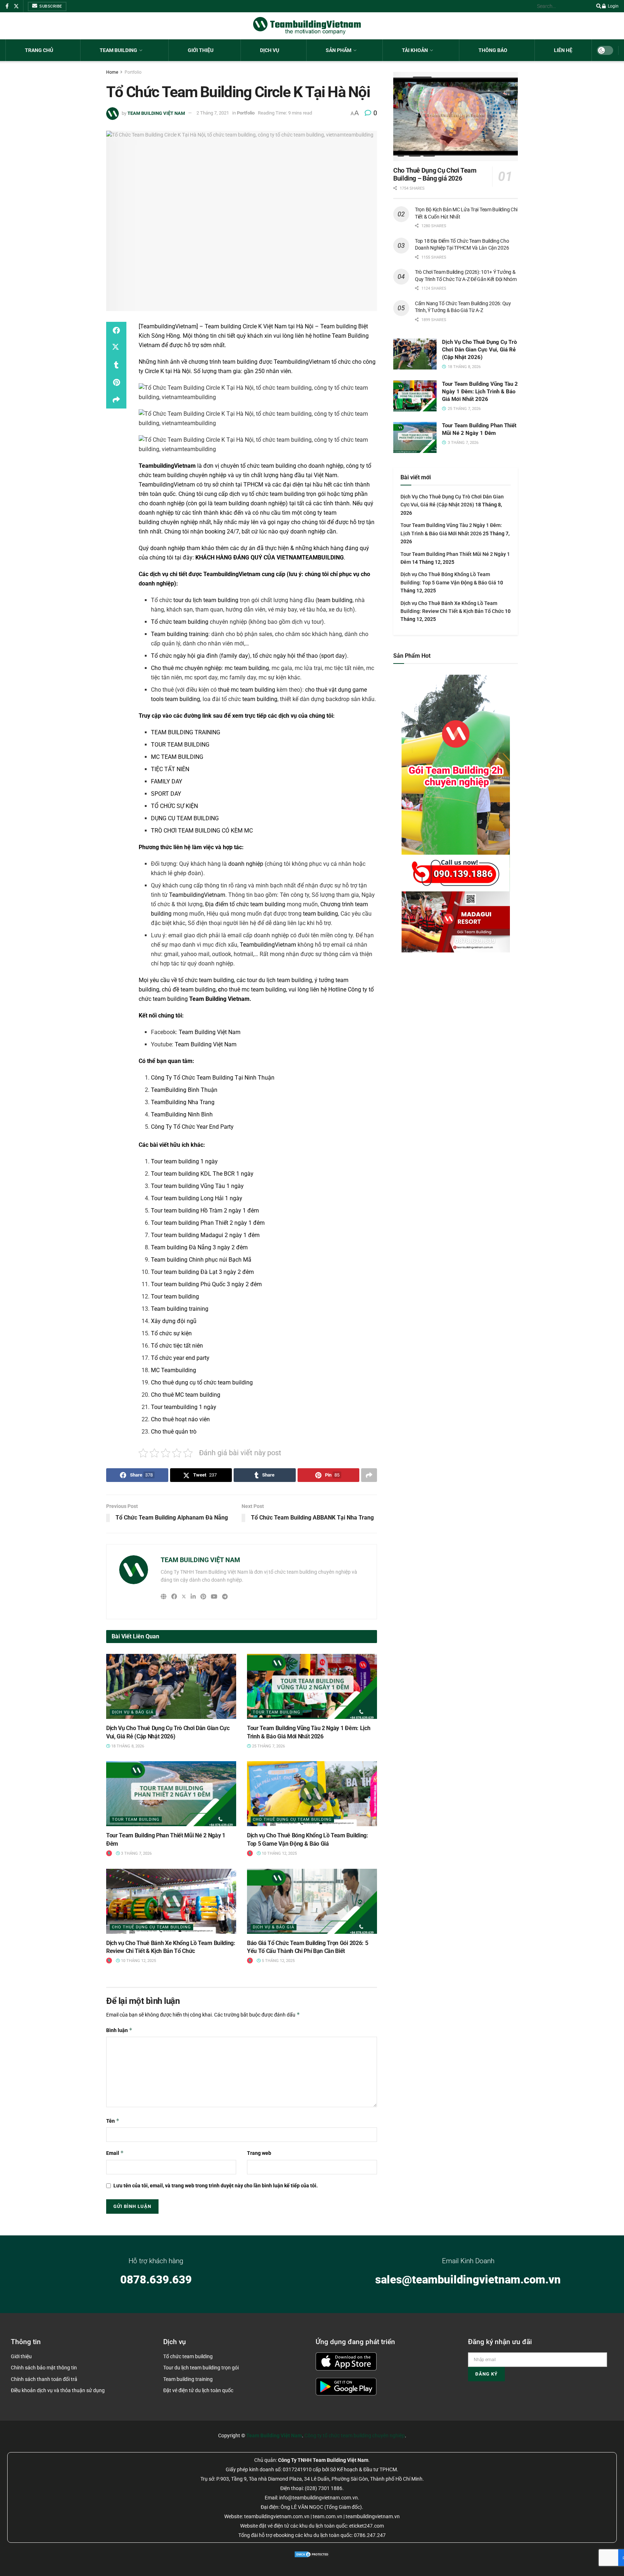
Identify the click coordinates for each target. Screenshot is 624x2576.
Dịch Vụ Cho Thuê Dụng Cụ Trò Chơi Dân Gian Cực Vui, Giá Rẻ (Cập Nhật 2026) (479, 350)
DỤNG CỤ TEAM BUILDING (185, 818)
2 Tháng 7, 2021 (213, 113)
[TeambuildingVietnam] (168, 326)
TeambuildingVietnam (302, 362)
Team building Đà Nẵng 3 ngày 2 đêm (199, 1247)
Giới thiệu (201, 50)
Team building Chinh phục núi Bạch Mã (201, 1260)
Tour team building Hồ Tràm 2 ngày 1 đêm (205, 1211)
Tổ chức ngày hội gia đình (184, 656)
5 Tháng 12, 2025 (278, 1961)
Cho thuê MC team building (186, 1395)
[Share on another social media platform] (116, 400)
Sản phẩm (339, 50)
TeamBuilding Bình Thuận (184, 1090)
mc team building (247, 668)
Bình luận (119, 2030)
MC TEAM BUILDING (177, 757)
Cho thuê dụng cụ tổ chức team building (202, 1382)
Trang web (259, 2153)
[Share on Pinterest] (116, 382)
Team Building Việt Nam (210, 1032)
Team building (118, 50)
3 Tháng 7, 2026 (136, 1853)
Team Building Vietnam (219, 999)
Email (115, 2153)
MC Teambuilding (174, 1370)
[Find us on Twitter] (16, 6)
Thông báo (493, 50)
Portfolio (133, 72)
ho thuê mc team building (252, 989)
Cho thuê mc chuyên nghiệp (186, 668)
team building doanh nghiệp (250, 503)
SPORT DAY (166, 794)
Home (112, 72)
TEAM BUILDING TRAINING (186, 732)
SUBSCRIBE (50, 6)
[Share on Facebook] (116, 330)
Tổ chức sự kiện (171, 1333)
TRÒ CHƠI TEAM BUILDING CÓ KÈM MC (202, 831)
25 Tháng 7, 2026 (268, 1746)
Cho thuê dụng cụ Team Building (292, 1819)
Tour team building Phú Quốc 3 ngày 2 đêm (206, 1284)
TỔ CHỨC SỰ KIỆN (174, 806)
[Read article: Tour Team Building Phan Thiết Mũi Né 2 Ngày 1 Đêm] (171, 1794)
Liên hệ (563, 50)
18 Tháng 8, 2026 (127, 1746)
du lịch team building (285, 980)
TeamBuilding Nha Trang (183, 1102)
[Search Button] (597, 6)
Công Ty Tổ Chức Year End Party (192, 1127)
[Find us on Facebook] (7, 6)
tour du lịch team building (206, 600)
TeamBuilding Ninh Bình (182, 1114)
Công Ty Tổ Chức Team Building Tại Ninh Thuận (213, 1078)
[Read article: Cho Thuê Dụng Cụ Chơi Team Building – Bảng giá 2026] (456, 116)
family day (235, 656)
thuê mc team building (247, 690)
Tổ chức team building (180, 622)
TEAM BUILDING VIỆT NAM (156, 113)
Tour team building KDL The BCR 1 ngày (202, 1174)
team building (240, 362)
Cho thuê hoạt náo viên (180, 1419)
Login (613, 6)
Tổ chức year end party (180, 1358)
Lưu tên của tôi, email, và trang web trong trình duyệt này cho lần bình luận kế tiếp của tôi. (216, 2186)
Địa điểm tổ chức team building (245, 904)
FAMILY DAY (167, 781)
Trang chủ (39, 50)
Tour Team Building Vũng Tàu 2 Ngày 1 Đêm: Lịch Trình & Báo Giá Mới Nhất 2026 (480, 392)
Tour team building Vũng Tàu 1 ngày (197, 1186)
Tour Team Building (277, 1712)
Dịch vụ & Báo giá (133, 1712)
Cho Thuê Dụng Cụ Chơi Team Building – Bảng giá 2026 (435, 174)
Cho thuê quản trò (174, 1432)
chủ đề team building (189, 989)
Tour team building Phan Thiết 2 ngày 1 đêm (208, 1223)
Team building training (180, 634)
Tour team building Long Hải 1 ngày (197, 1198)
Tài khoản (415, 50)
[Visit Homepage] (307, 26)
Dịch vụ (270, 50)
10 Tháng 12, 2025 (279, 1853)
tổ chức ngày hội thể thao (285, 656)
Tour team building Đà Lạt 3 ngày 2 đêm (202, 1272)
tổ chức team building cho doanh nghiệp (292, 466)
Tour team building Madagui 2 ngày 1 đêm (205, 1235)
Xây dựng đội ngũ (174, 1321)
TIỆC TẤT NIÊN (170, 769)
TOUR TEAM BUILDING (180, 745)
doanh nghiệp (246, 864)
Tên (113, 2121)
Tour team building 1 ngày (184, 1161)
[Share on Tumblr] (116, 365)
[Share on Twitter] (116, 348)
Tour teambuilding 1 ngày (184, 1407)
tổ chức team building (277, 494)
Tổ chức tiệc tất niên (177, 1346)
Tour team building (175, 1296)
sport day (333, 656)
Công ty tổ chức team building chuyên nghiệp (355, 2435)
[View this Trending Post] (109, 1853)
